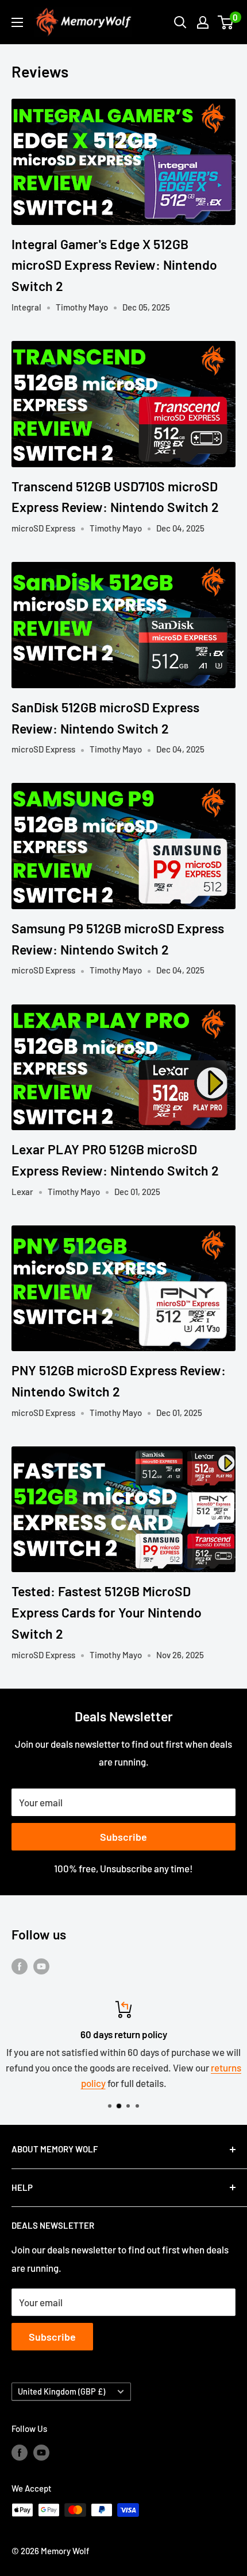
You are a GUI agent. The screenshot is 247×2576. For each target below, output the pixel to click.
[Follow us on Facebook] (20, 1966)
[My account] (203, 22)
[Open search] (180, 22)
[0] (226, 22)
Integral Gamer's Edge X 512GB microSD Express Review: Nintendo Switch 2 (114, 265)
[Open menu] (17, 22)
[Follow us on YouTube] (41, 1966)
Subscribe (123, 1837)
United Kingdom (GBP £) (61, 2391)
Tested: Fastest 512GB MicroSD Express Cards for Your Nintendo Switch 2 (107, 1612)
